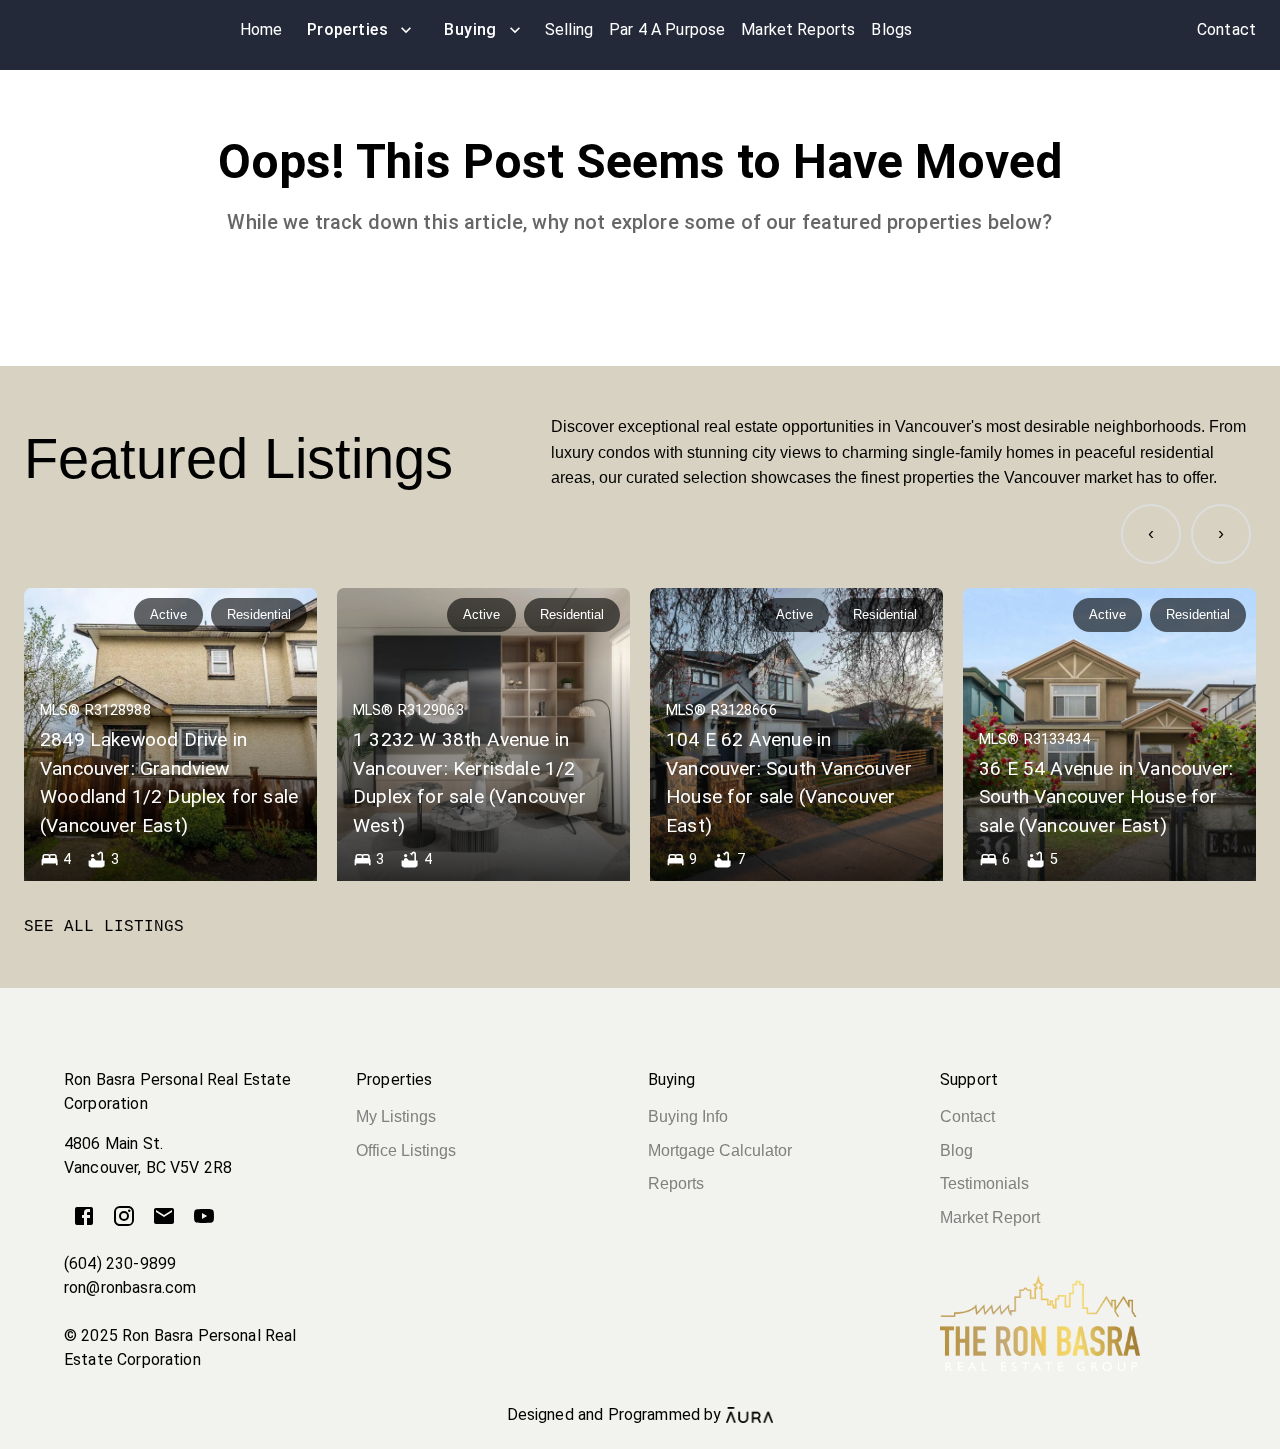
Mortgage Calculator (720, 1150)
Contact (967, 1116)
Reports (676, 1183)
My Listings (396, 1116)
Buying (470, 29)
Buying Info (688, 1116)
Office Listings (406, 1150)
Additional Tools (640, 1438)
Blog (956, 1150)
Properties (348, 29)
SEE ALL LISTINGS (104, 927)
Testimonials (984, 1183)
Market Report (990, 1217)
